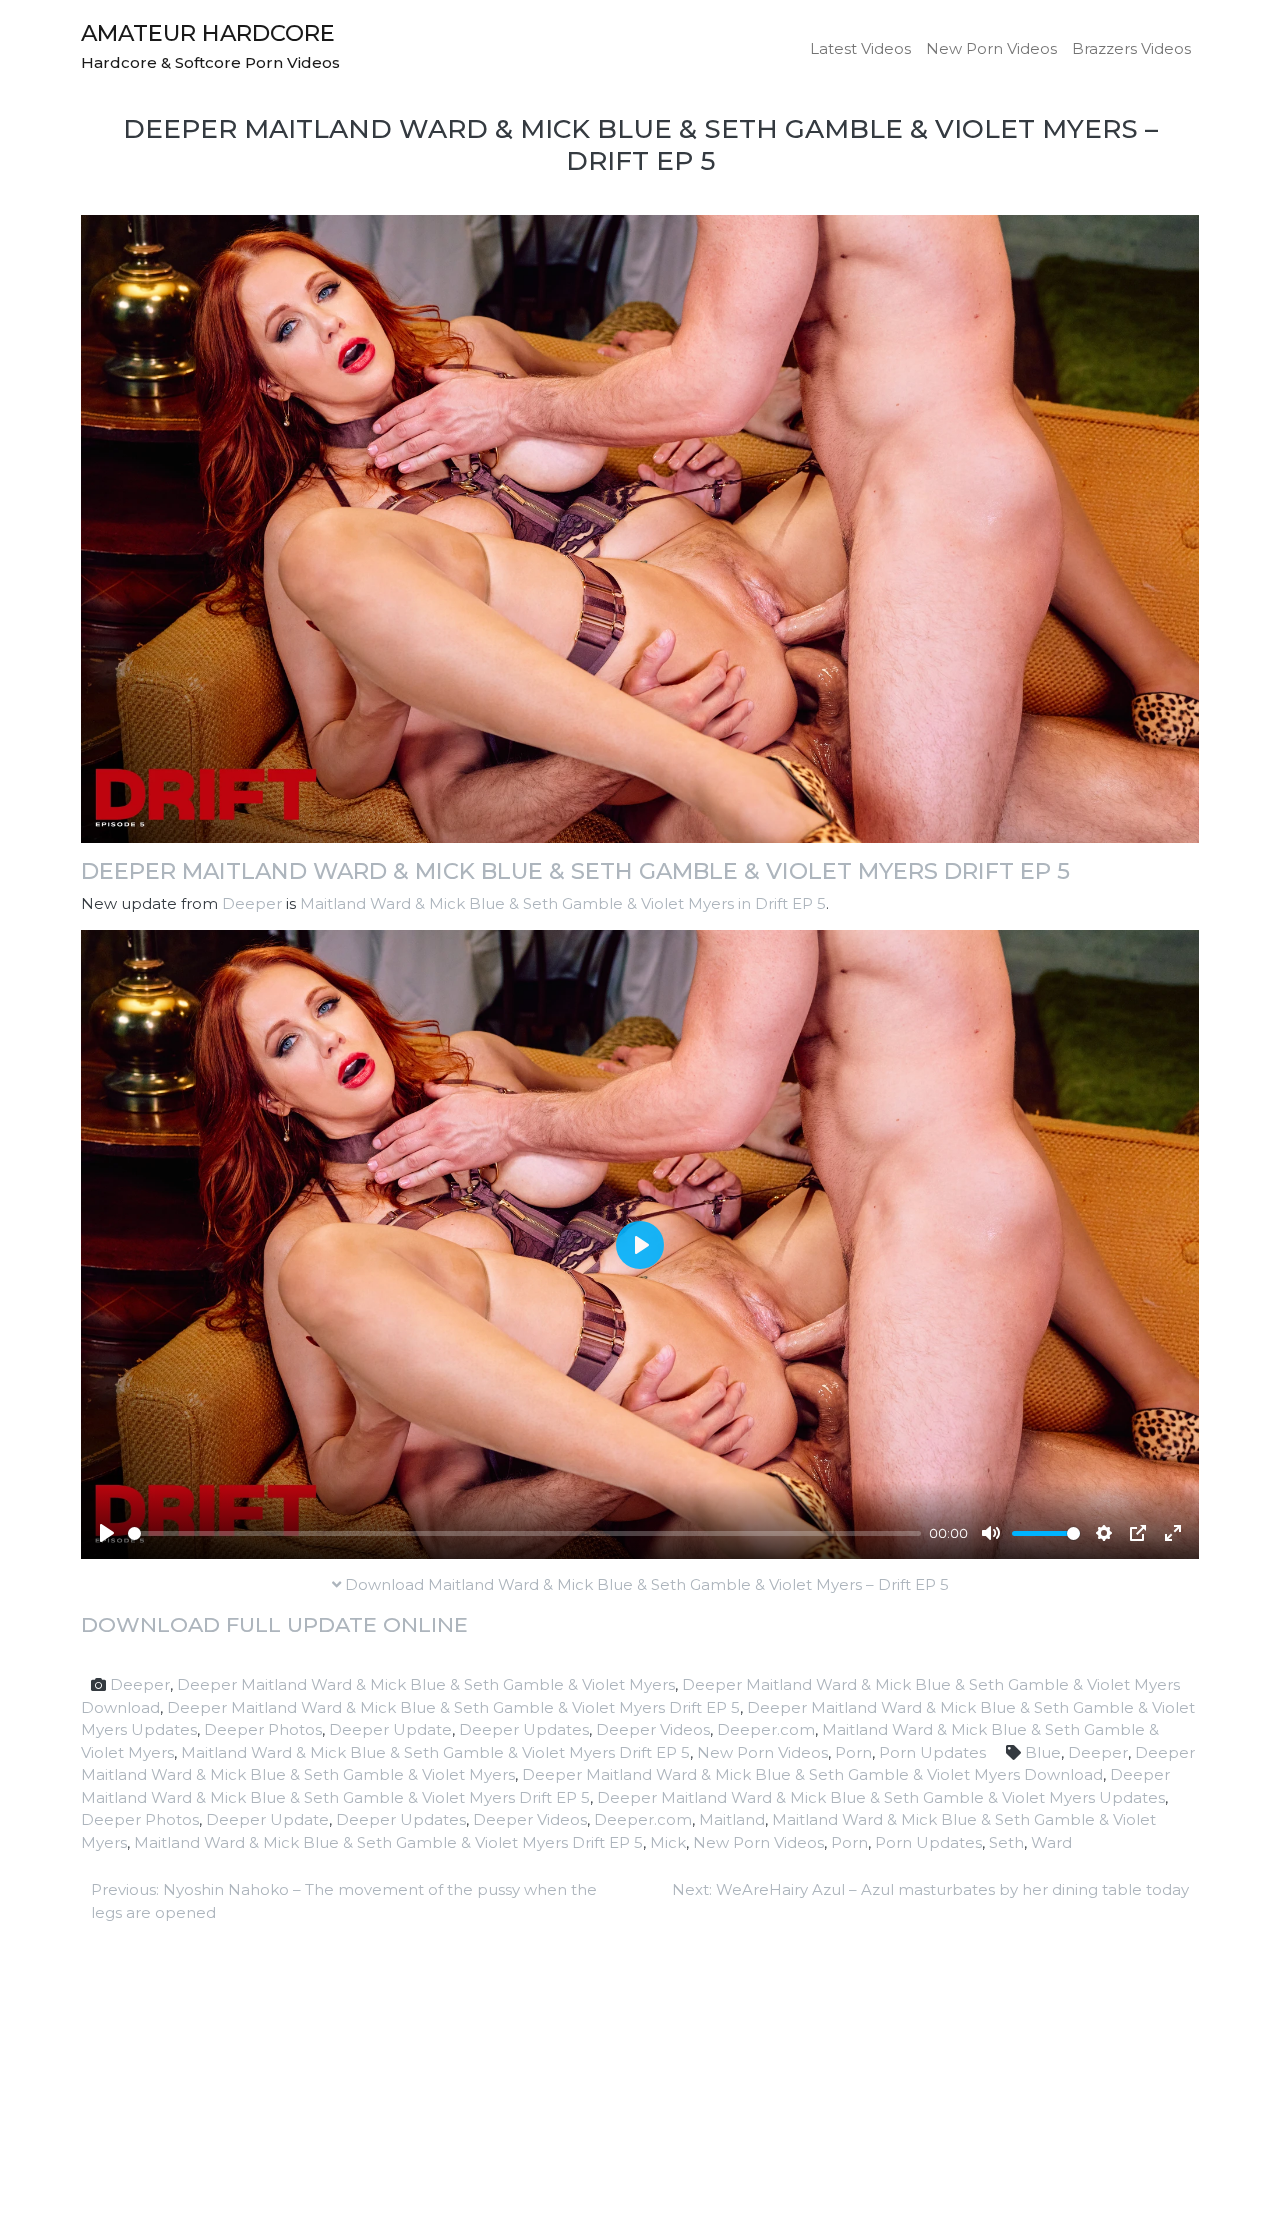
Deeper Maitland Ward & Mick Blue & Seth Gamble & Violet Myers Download (812, 1774)
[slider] (524, 1533)
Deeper (252, 903)
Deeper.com (766, 1729)
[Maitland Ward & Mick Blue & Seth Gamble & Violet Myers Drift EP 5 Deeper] (640, 527)
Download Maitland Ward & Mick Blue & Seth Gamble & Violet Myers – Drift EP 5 (645, 1584)
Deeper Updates (524, 1729)
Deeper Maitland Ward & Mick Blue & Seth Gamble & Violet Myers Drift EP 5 (575, 871)
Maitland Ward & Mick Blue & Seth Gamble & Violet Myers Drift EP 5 (435, 1752)
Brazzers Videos (1131, 48)
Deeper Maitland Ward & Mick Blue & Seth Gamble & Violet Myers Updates (881, 1797)
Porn (853, 1752)
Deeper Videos (653, 1729)
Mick (668, 1842)
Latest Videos (860, 48)
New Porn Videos (991, 48)
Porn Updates (932, 1752)
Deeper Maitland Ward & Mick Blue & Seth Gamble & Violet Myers (426, 1684)
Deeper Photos (263, 1729)
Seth (1006, 1842)
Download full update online (274, 1624)
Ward (1051, 1842)
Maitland (732, 1819)
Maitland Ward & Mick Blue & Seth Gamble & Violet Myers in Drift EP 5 (563, 903)
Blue (1043, 1752)
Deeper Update (390, 1729)
